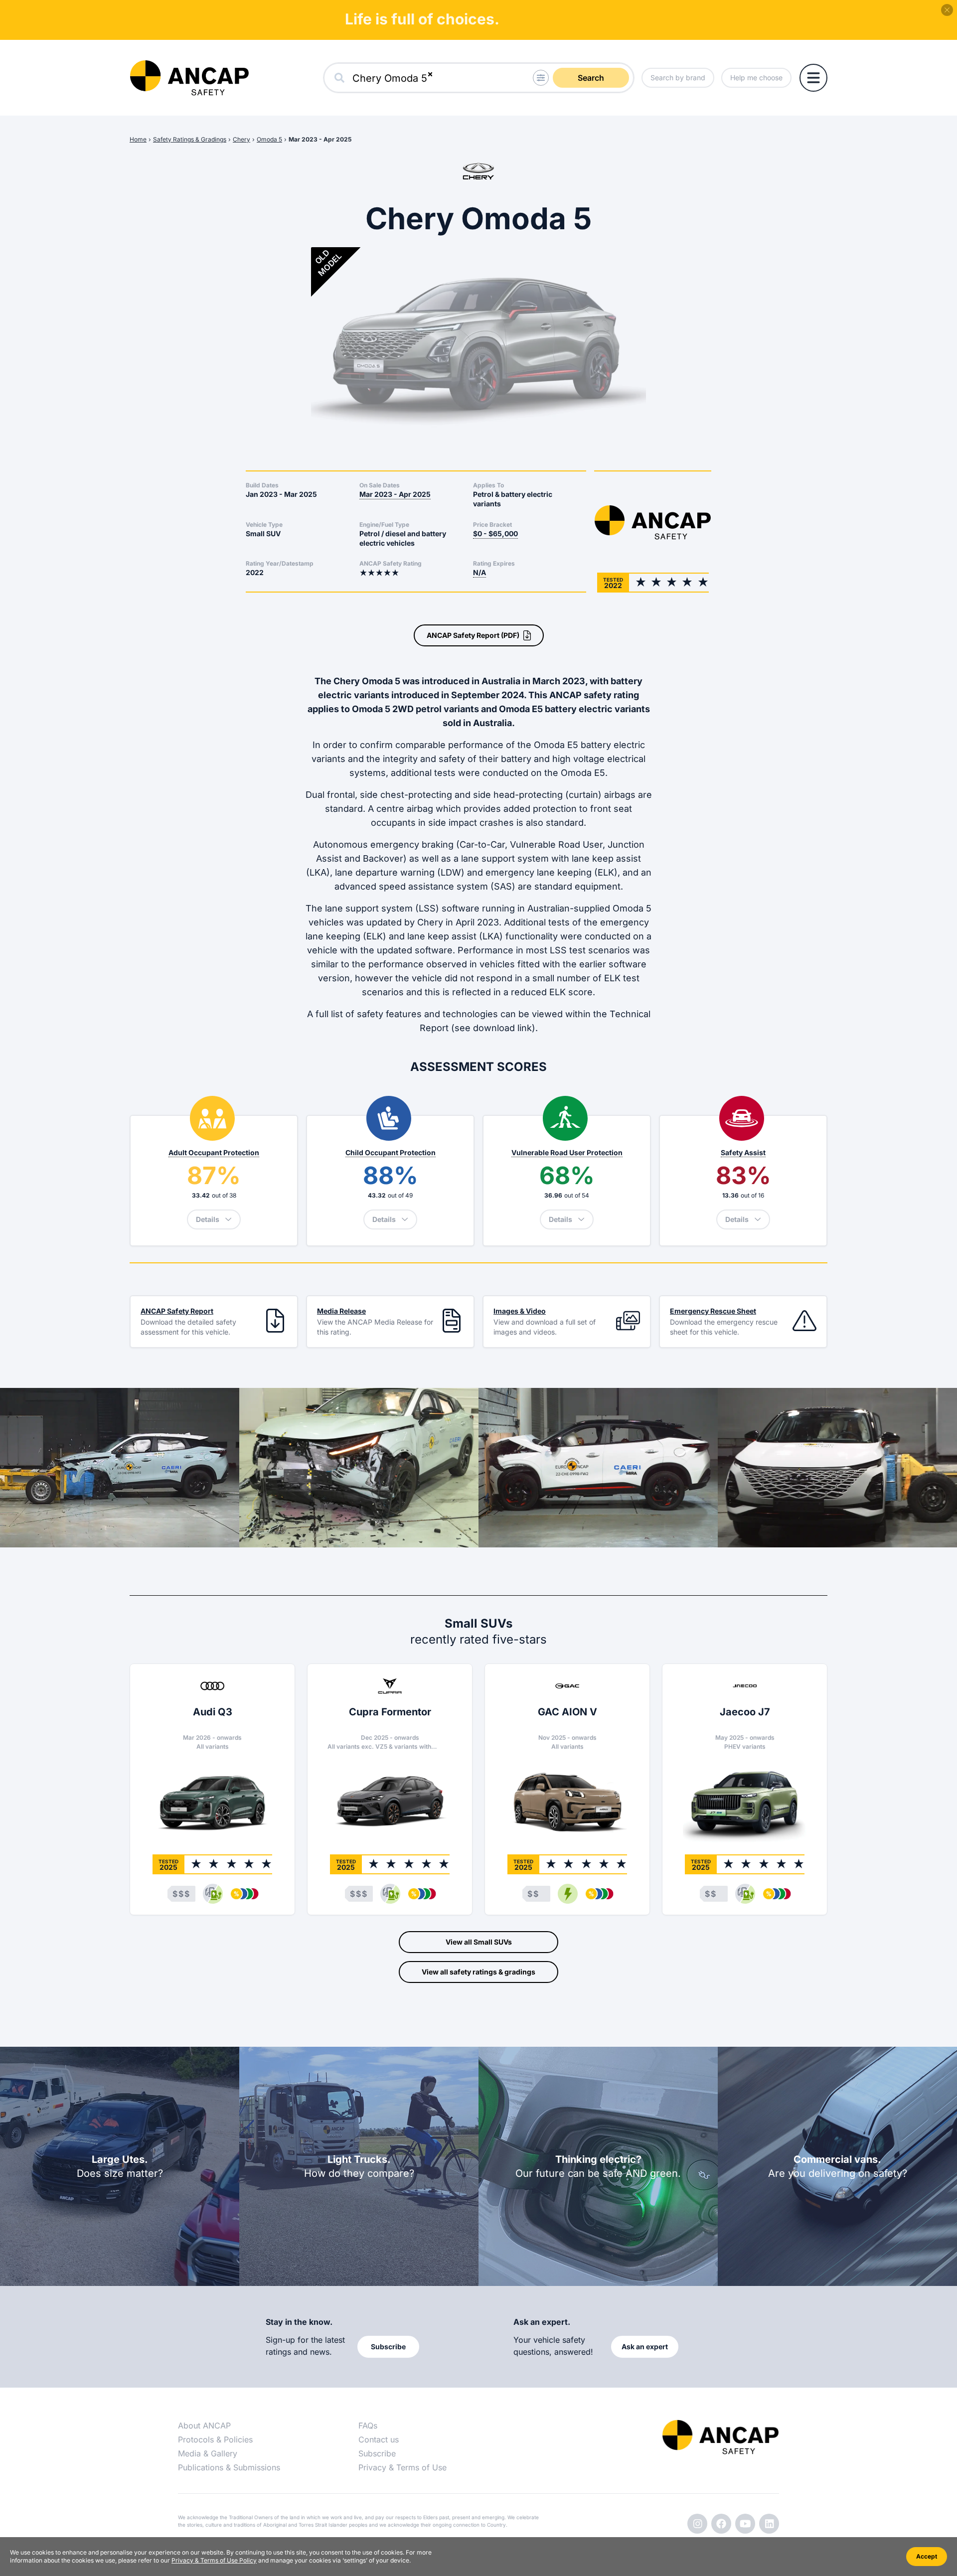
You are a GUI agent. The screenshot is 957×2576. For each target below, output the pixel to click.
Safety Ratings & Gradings (190, 139)
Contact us (379, 2439)
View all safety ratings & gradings (478, 1972)
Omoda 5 (269, 139)
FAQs (368, 2425)
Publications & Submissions (229, 2467)
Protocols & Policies (215, 2439)
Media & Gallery (208, 2453)
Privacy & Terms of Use (402, 2467)
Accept (927, 2556)
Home (138, 139)
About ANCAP (204, 2425)
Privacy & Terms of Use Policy (214, 2560)
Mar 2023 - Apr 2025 (320, 139)
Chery (241, 139)
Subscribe (377, 2453)
